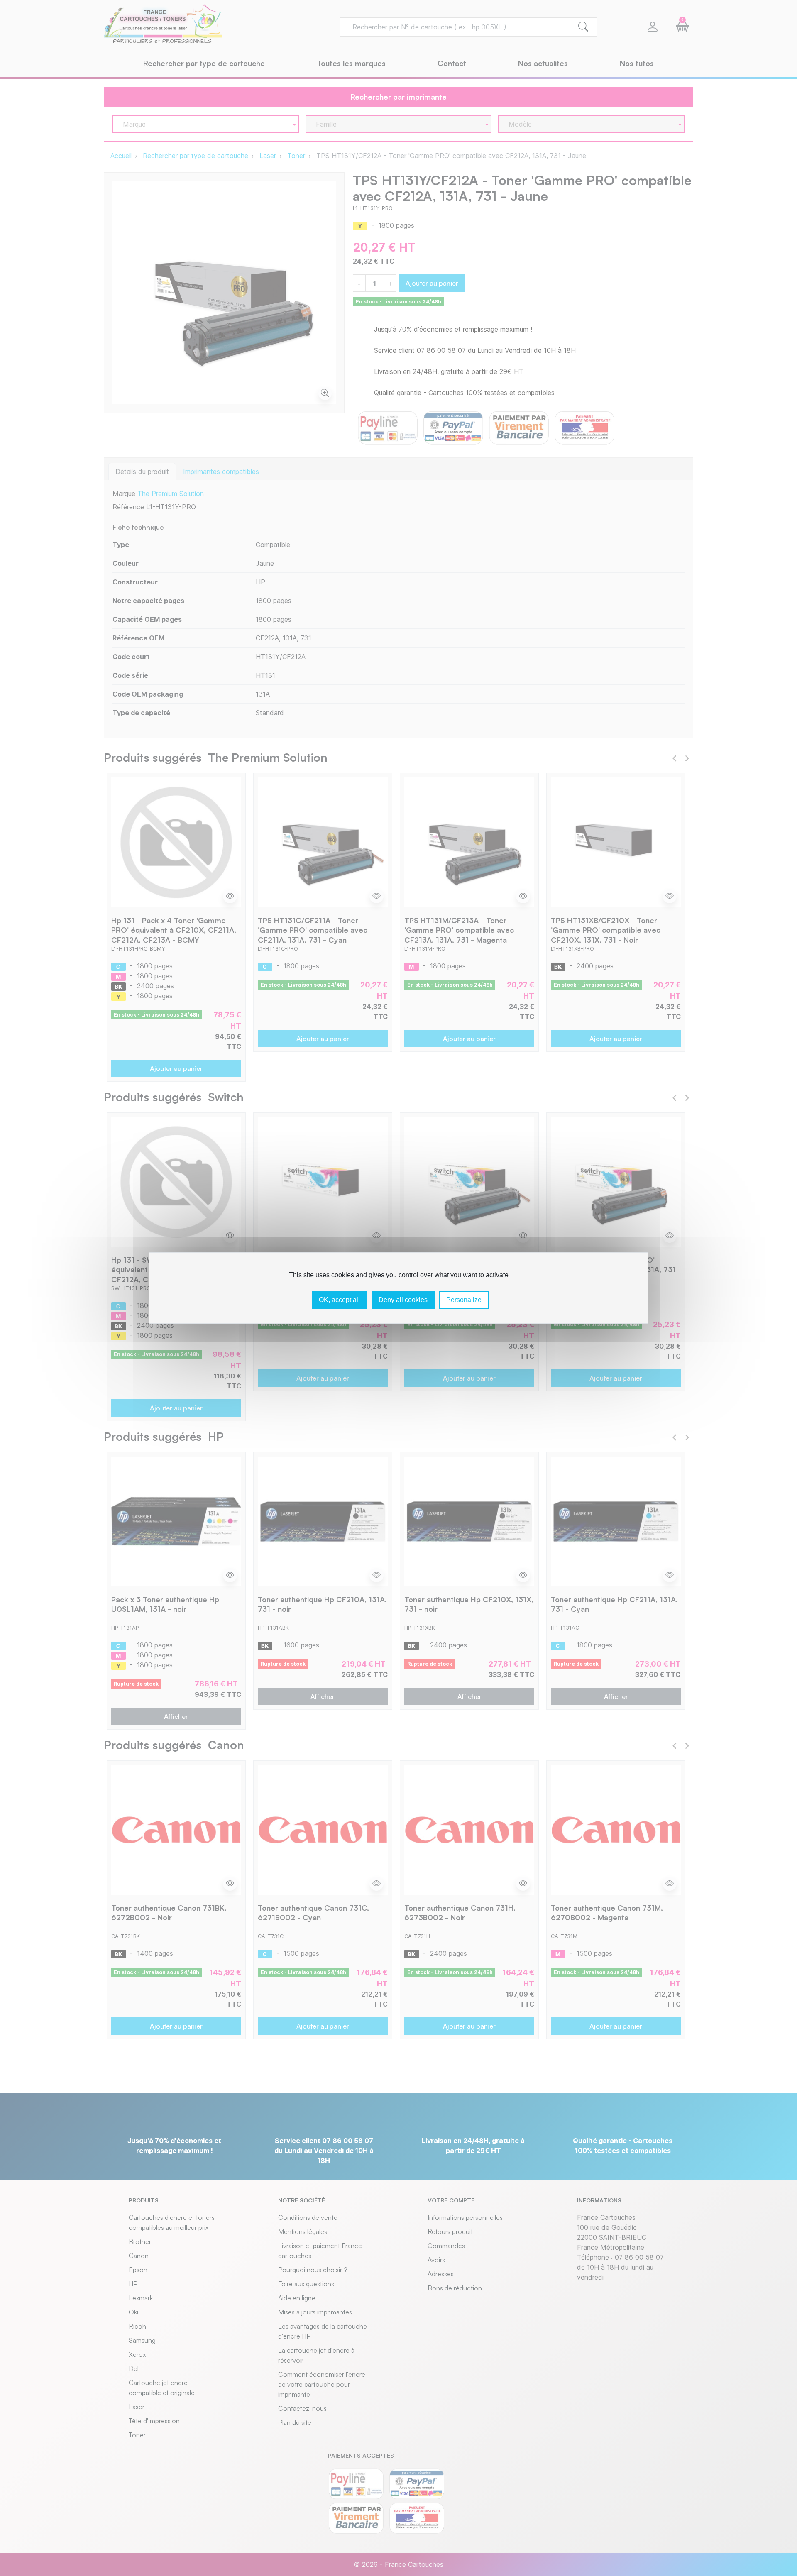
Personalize (464, 1300)
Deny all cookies (403, 1300)
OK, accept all (339, 1300)
